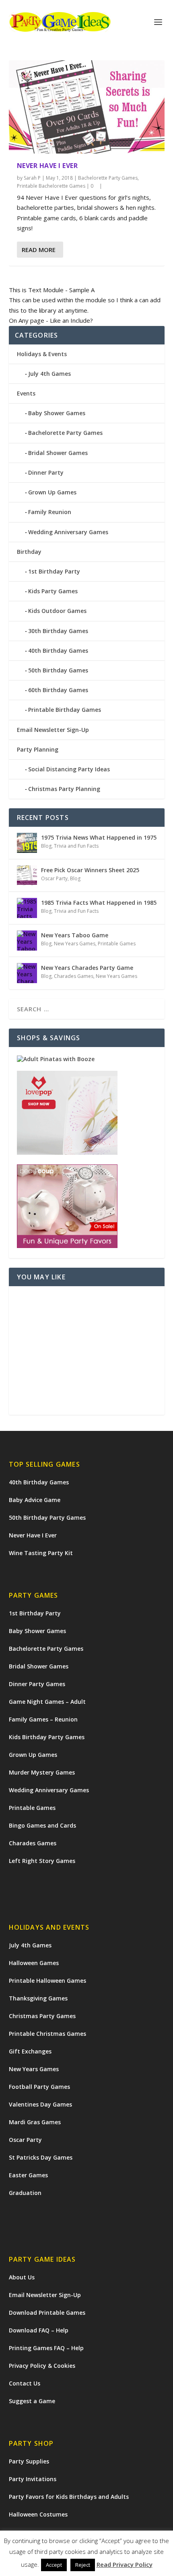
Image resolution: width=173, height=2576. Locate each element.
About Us (22, 2277)
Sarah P (32, 178)
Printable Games (117, 944)
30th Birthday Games (58, 631)
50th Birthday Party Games (47, 1518)
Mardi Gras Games (35, 2122)
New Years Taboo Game (75, 935)
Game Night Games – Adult (47, 1702)
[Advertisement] (87, 1351)
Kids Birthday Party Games (47, 1737)
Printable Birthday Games (65, 710)
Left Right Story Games (42, 1861)
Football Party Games (39, 2087)
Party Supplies (29, 2461)
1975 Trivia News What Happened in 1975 (99, 837)
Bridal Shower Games (58, 453)
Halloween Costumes (38, 2514)
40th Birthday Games (58, 651)
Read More (39, 250)
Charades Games (74, 976)
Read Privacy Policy (125, 2564)
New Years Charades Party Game (87, 968)
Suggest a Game (32, 2401)
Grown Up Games (52, 492)
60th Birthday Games (58, 690)
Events (26, 393)
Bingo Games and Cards (42, 1825)
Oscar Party (54, 878)
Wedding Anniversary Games (68, 532)
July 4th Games (49, 374)
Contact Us (25, 2383)
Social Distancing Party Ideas (69, 769)
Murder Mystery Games (42, 1772)
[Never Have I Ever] (87, 107)
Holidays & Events (42, 354)
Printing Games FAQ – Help (46, 2348)
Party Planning (38, 749)
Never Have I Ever (47, 166)
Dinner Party (46, 472)
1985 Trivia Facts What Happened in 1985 (99, 903)
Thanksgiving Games (38, 1998)
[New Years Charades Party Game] (27, 973)
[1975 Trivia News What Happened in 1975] (27, 843)
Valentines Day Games (40, 2104)
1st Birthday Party (54, 571)
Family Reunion (50, 512)
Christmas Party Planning (64, 789)
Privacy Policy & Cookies (42, 2366)
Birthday (29, 552)
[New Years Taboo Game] (27, 941)
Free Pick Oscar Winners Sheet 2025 (90, 870)
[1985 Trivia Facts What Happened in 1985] (27, 908)
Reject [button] (83, 2565)
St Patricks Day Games (41, 2157)
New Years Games (75, 944)
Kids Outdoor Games (57, 611)
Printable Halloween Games (47, 1981)
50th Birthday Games (58, 670)
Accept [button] (54, 2565)
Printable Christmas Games (47, 2034)
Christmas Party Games (42, 2016)
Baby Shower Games (57, 413)
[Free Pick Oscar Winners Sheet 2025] (27, 875)
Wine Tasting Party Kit (41, 1553)
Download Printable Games (47, 2313)
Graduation (25, 2193)
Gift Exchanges (30, 2051)
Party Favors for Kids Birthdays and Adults (69, 2497)
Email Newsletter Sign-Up (53, 730)
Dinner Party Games (37, 1684)
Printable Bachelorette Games (51, 186)
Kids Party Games (53, 591)
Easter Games (28, 2175)
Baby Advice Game (35, 1500)
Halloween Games (34, 1963)
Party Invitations (33, 2479)
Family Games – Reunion (43, 1719)
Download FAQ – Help (39, 2330)
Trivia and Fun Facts (76, 846)
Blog (46, 846)
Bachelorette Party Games (108, 178)
